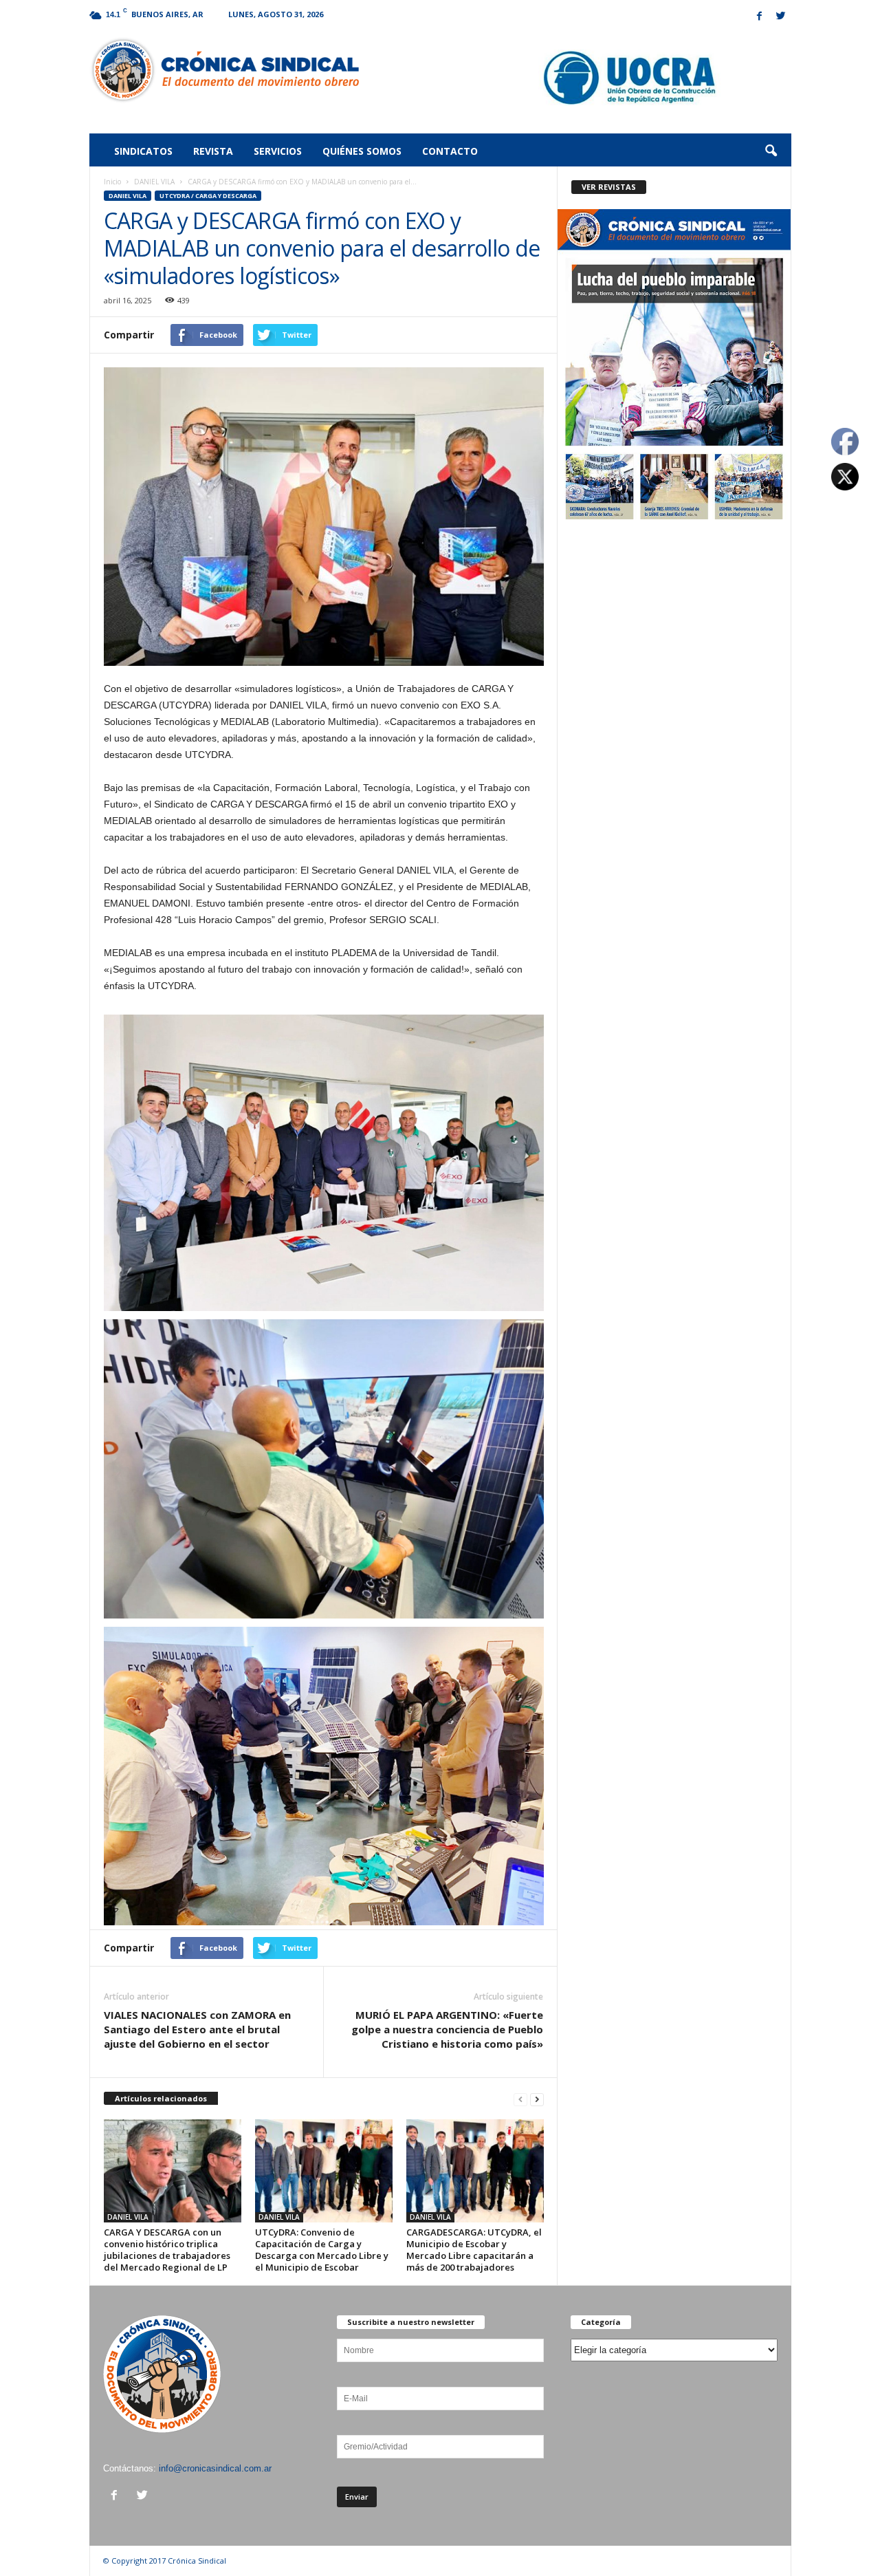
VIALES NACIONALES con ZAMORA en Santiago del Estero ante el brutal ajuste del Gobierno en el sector (197, 2029)
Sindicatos (143, 151)
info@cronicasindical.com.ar (215, 2468)
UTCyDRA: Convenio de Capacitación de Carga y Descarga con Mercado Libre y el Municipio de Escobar (322, 2250)
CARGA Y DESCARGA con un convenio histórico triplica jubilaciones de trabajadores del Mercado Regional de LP (167, 2250)
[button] (771, 151)
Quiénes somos (362, 151)
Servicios (278, 151)
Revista (213, 151)
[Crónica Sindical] (224, 70)
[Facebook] (760, 17)
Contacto (450, 151)
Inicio (112, 182)
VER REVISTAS (609, 187)
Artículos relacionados (161, 2098)
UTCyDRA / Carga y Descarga (208, 196)
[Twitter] (781, 17)
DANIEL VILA (154, 182)
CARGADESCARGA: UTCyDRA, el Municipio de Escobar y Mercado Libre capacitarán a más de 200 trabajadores (474, 2250)
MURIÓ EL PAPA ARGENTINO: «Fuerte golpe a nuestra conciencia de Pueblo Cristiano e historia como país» (447, 2029)
